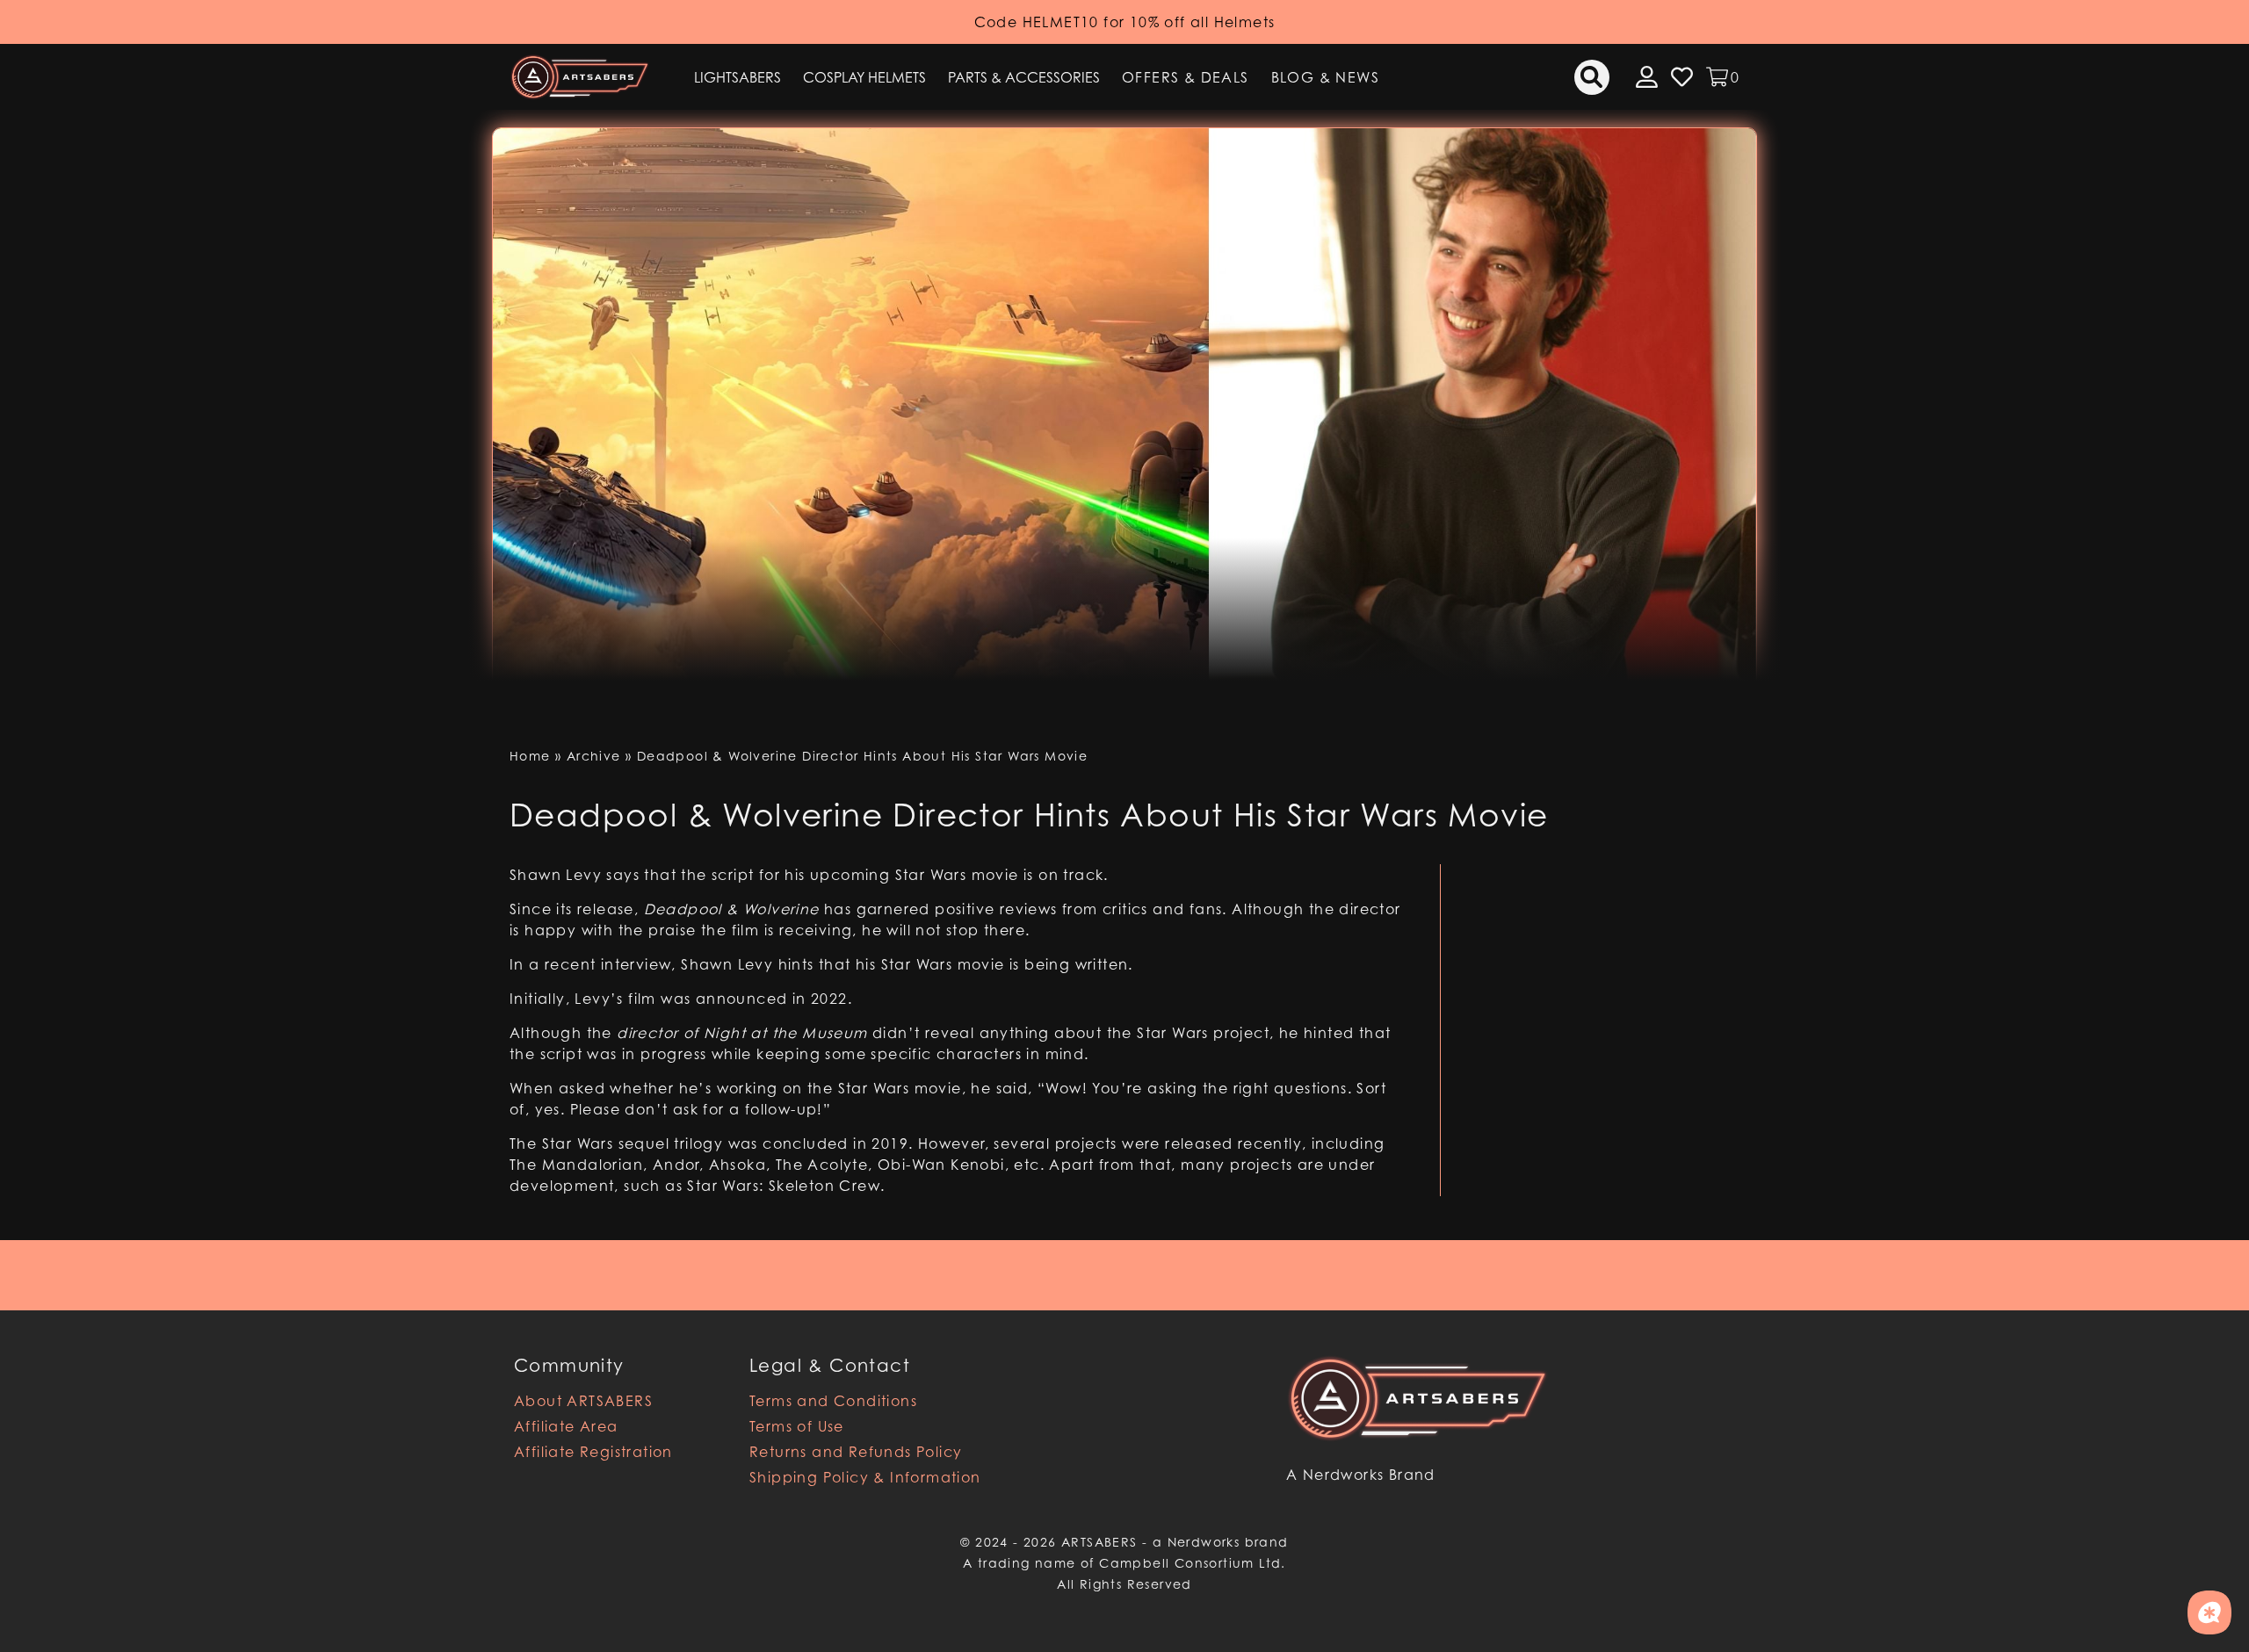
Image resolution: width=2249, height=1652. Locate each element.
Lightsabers (738, 77)
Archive (594, 756)
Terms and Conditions (833, 1401)
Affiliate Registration (593, 1452)
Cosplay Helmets (864, 77)
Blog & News (1325, 77)
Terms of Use (797, 1426)
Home (530, 756)
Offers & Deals (1186, 77)
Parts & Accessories (1024, 77)
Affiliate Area (566, 1426)
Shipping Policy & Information (865, 1477)
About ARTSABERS (583, 1401)
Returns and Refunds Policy (856, 1452)
